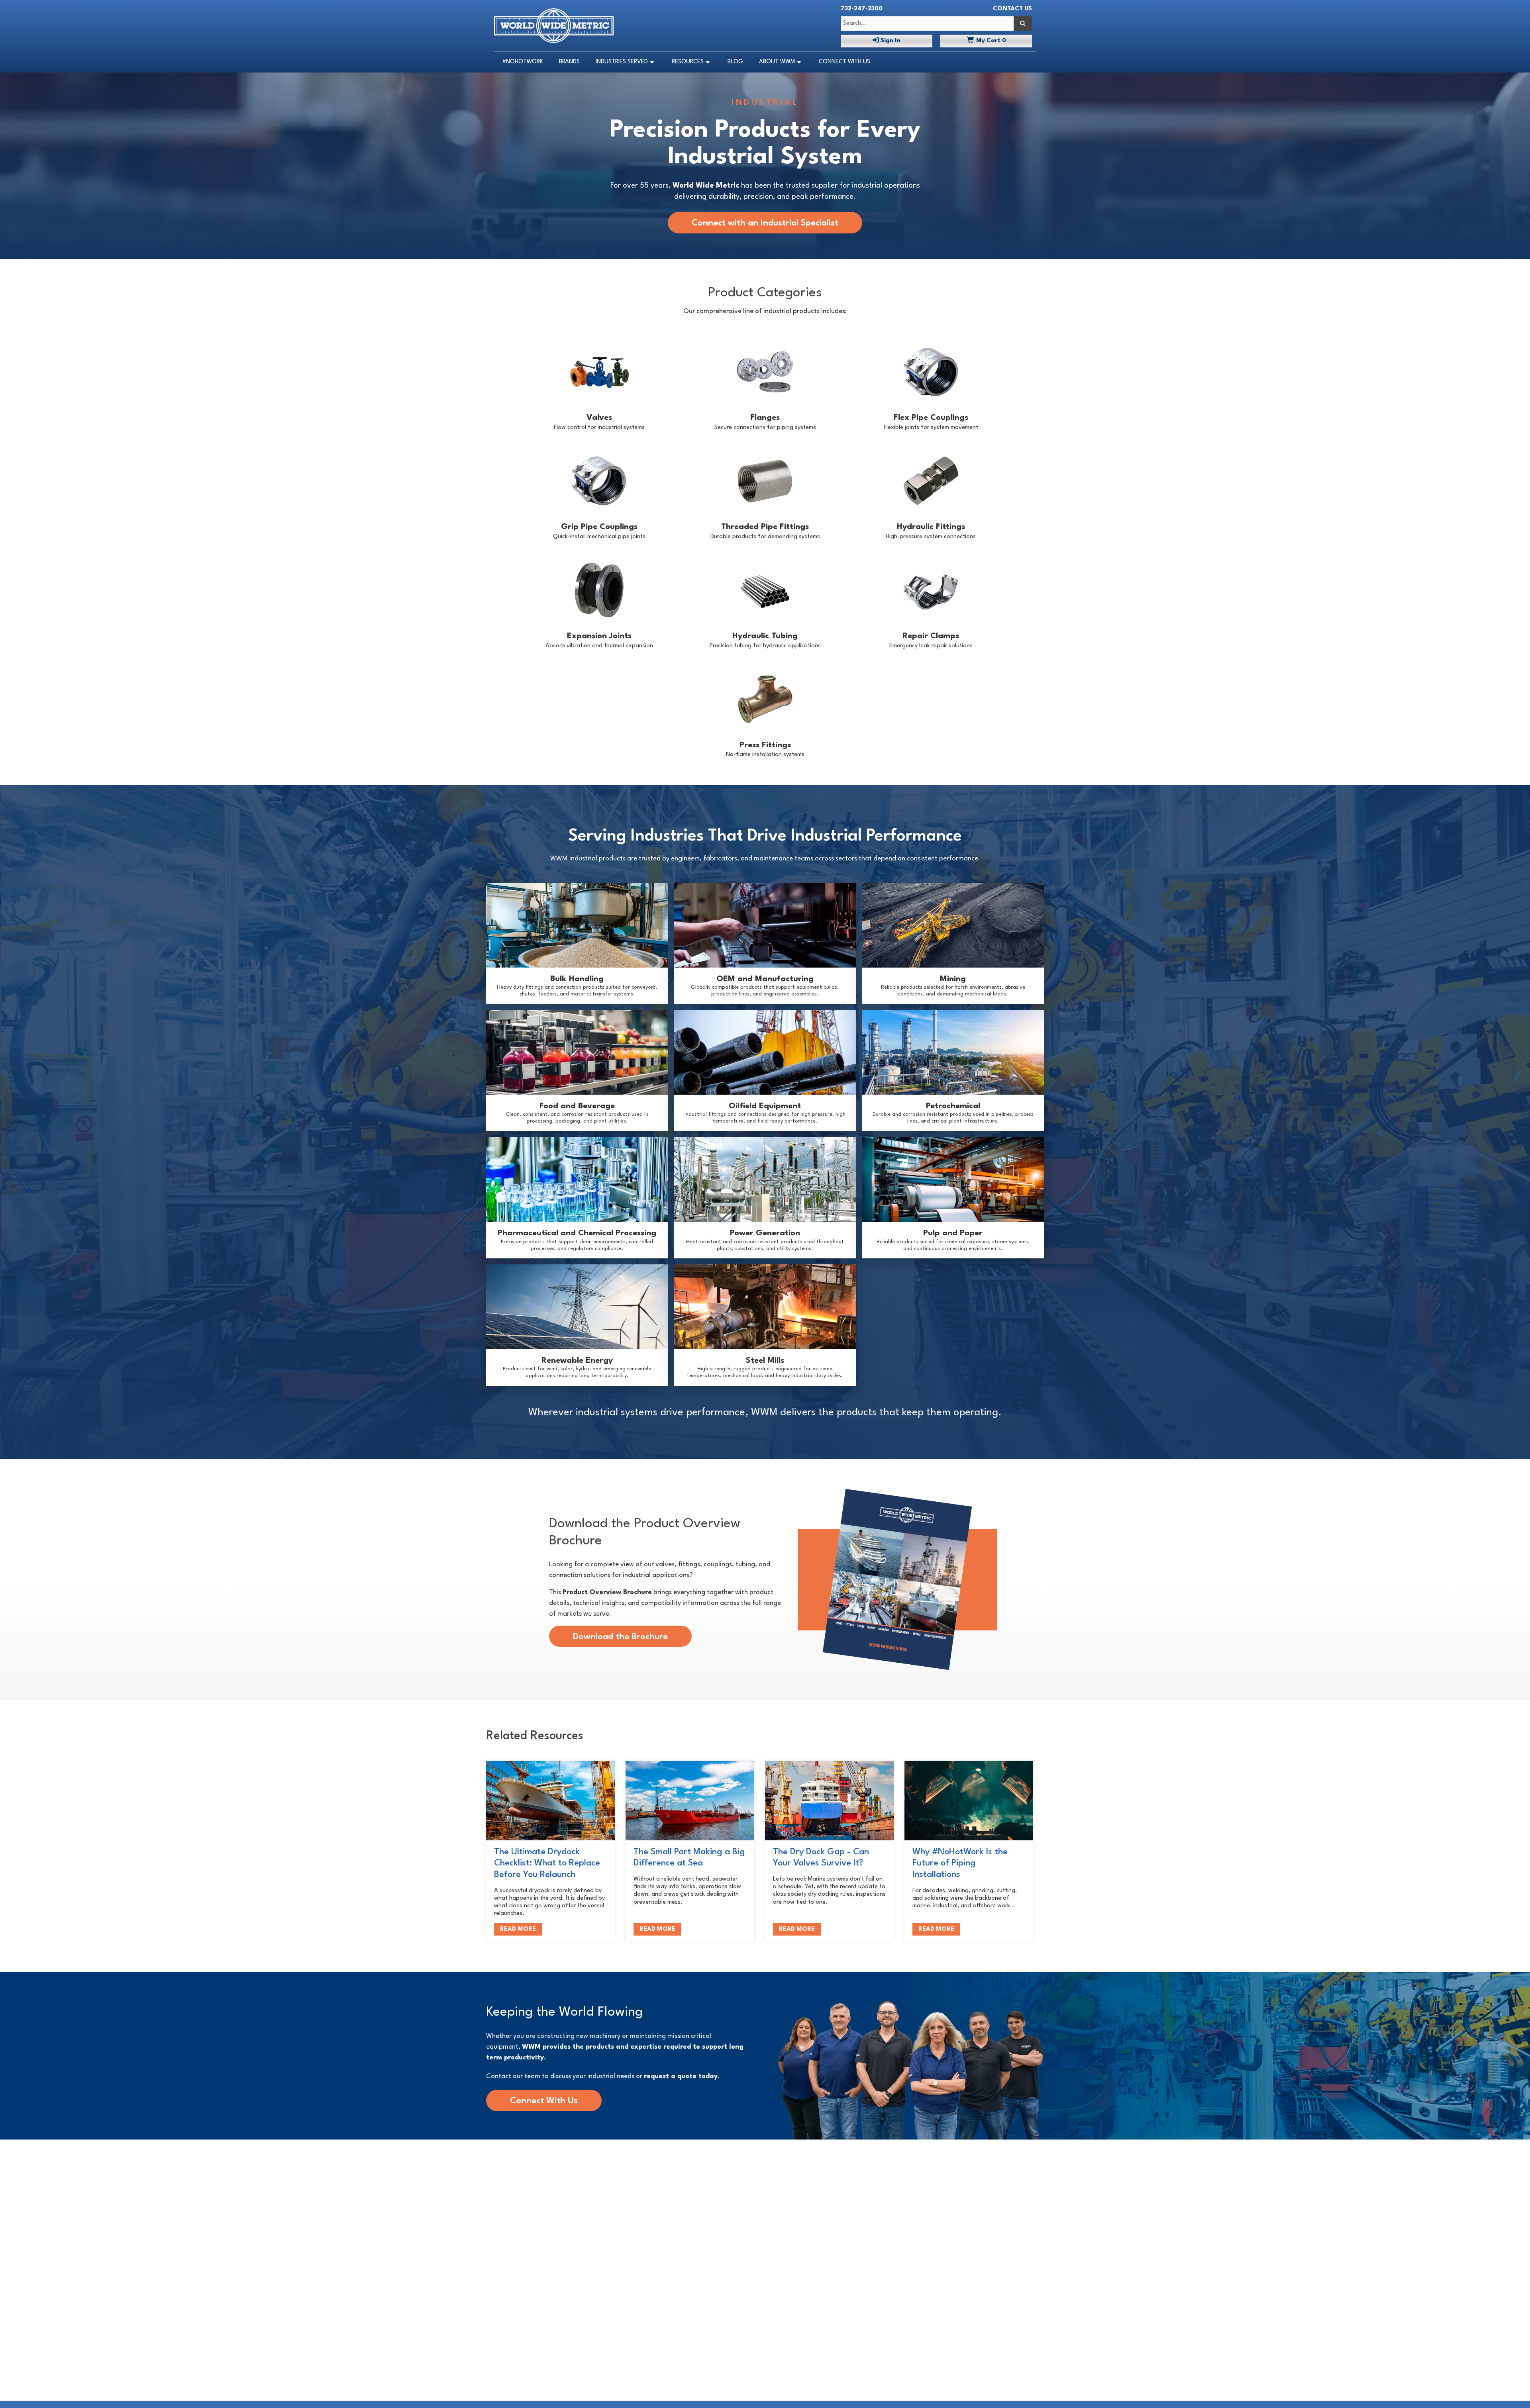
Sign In (890, 41)
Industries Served (622, 62)
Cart (991, 41)
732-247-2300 (862, 9)
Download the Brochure (620, 1637)
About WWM (777, 62)
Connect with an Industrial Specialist (765, 223)
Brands (569, 62)
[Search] (1023, 24)
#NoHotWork (523, 62)
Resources (688, 62)
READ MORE (518, 1929)
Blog (735, 62)
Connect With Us (844, 62)
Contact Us (1012, 9)
